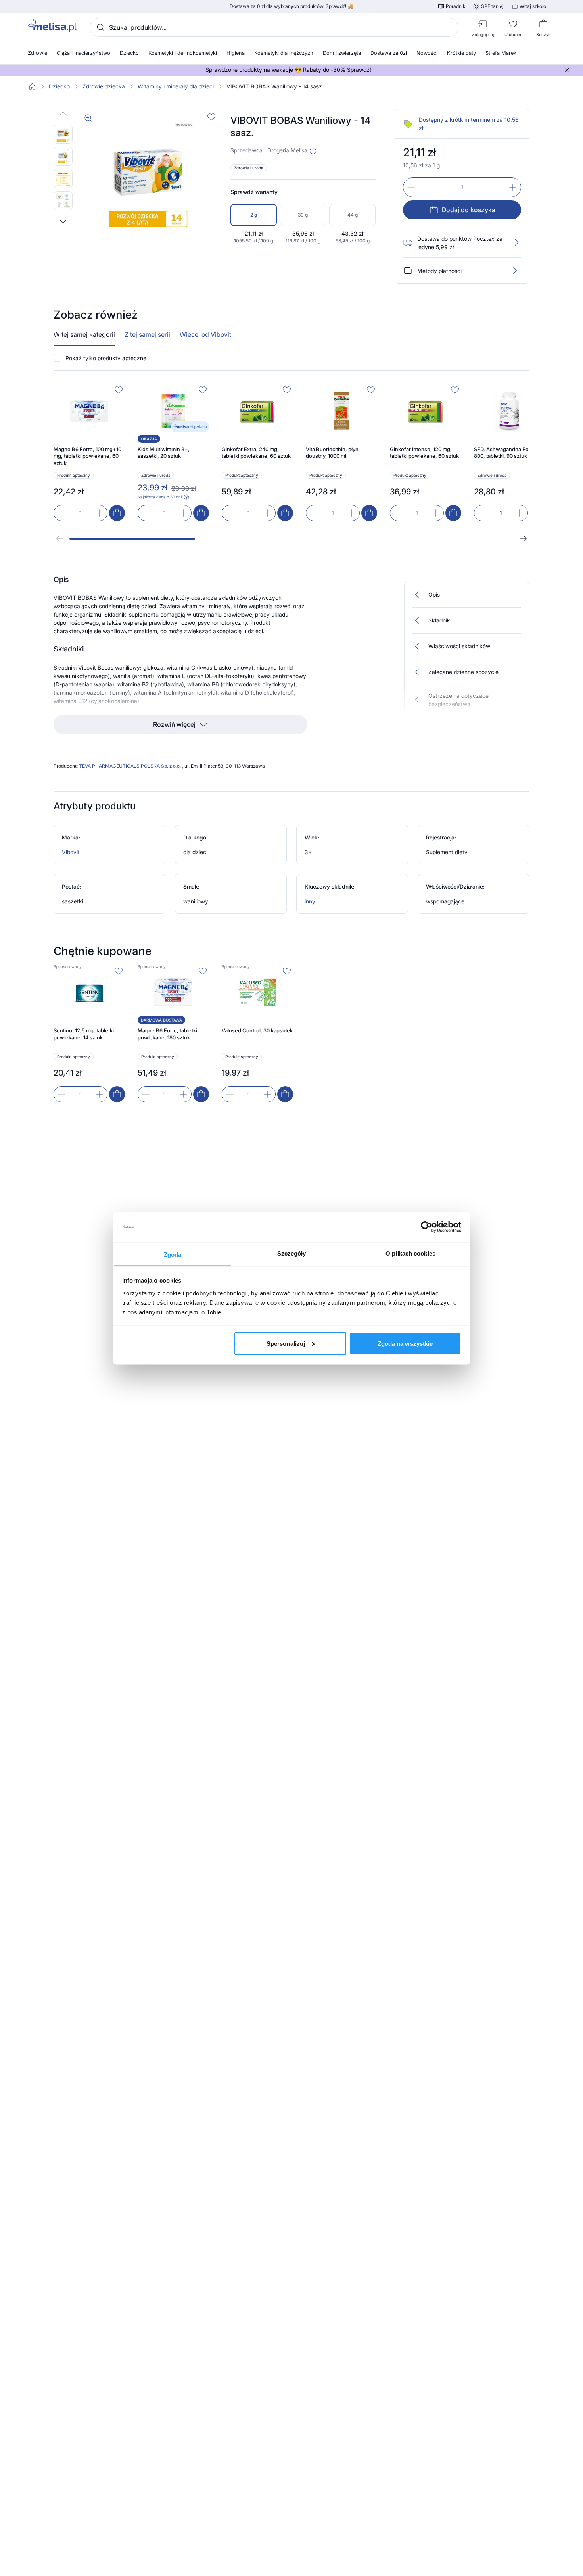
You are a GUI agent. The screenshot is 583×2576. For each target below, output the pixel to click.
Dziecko (59, 86)
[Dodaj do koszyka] (117, 513)
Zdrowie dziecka (104, 86)
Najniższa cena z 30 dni (160, 497)
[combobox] (274, 27)
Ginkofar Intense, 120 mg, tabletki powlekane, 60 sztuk (424, 453)
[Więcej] (515, 271)
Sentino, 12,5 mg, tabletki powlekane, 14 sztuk (84, 1034)
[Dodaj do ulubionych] (211, 117)
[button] (313, 151)
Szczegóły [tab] (292, 1253)
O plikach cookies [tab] (410, 1253)
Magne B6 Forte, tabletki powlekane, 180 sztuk (167, 1034)
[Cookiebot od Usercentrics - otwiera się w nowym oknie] (427, 1227)
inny (310, 901)
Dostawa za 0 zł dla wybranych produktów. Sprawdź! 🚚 (291, 6)
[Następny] (523, 538)
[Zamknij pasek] (567, 70)
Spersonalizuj (286, 1343)
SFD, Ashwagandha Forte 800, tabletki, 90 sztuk (505, 453)
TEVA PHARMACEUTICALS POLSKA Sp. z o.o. (130, 766)
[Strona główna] (32, 86)
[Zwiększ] (513, 187)
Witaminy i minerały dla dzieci (176, 86)
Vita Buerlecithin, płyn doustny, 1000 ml (332, 453)
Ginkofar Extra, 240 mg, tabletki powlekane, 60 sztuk (256, 453)
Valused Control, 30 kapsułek (257, 1030)
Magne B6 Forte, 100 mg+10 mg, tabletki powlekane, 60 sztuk (87, 456)
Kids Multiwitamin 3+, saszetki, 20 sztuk (164, 453)
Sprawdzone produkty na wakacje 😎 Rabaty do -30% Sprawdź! (288, 70)
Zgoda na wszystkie (405, 1343)
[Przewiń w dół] (63, 220)
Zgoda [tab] (173, 1254)
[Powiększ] (88, 118)
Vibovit (71, 852)
